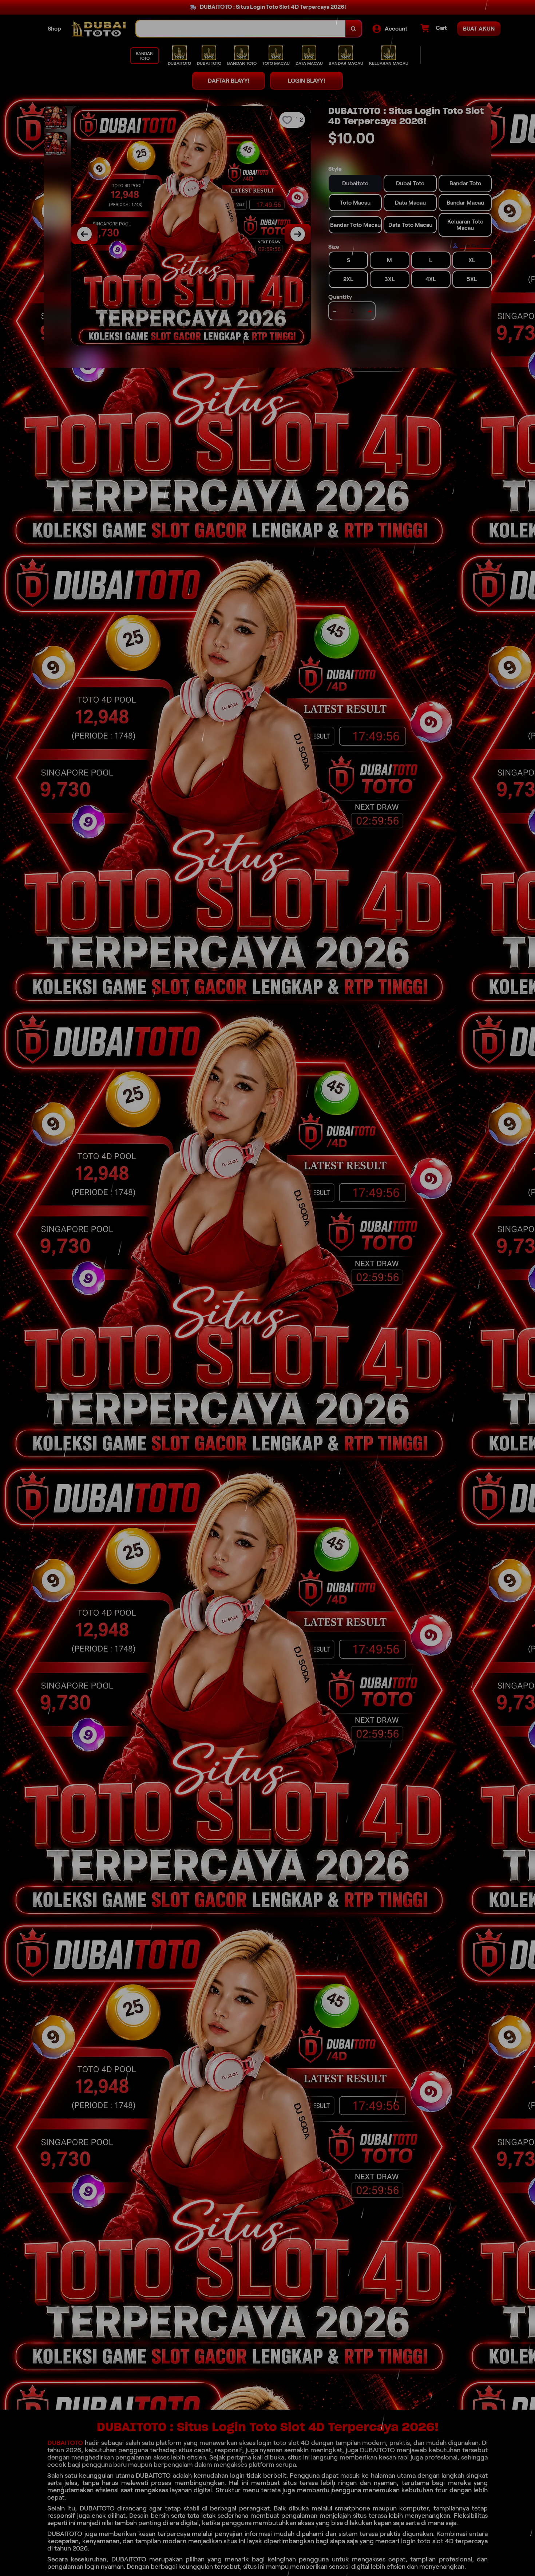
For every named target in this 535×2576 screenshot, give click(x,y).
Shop (54, 29)
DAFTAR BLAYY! (229, 81)
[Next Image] (298, 234)
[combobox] (241, 29)
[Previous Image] (84, 234)
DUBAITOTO (65, 2443)
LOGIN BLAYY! (306, 81)
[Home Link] (99, 29)
